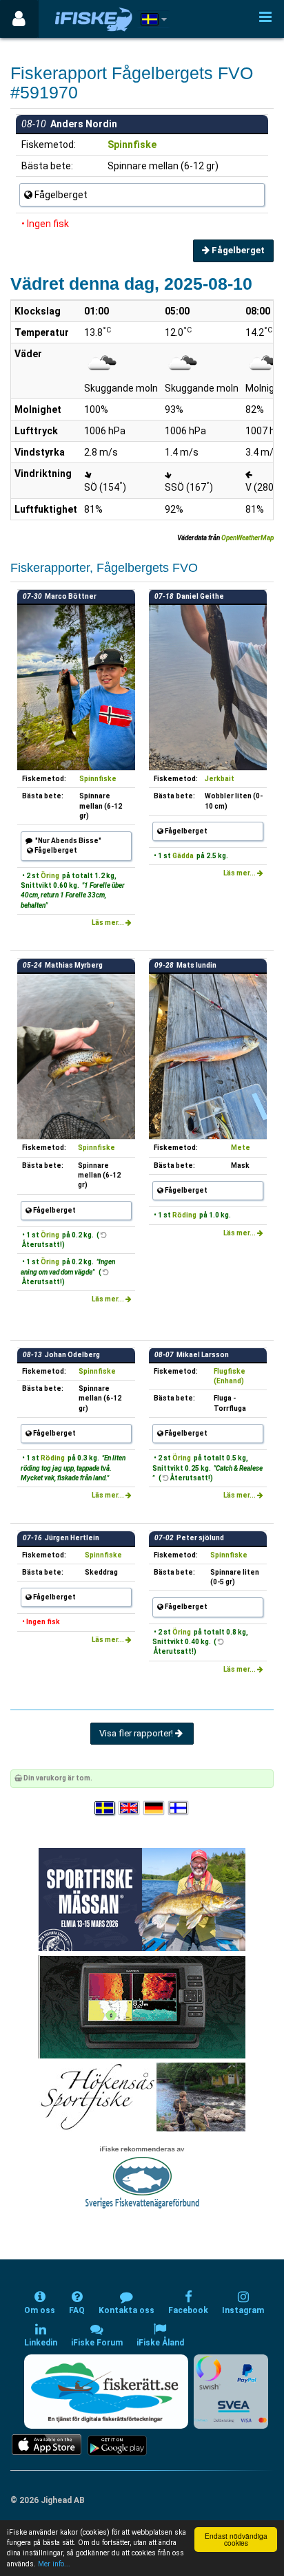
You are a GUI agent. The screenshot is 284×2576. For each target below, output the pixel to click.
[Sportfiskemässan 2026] (142, 1898)
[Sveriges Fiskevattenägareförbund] (142, 2176)
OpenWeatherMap (247, 538)
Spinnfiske (132, 145)
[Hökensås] (142, 2096)
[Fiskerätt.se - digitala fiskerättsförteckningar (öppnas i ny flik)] (106, 2392)
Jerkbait (220, 779)
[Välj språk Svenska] (105, 1808)
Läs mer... (109, 923)
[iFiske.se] (94, 19)
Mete (241, 1148)
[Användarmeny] (19, 19)
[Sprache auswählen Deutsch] (154, 1808)
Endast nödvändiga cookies (236, 2539)
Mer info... (54, 2564)
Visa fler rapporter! (137, 1733)
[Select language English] (130, 1808)
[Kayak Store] (142, 2006)
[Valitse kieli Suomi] (179, 1808)
